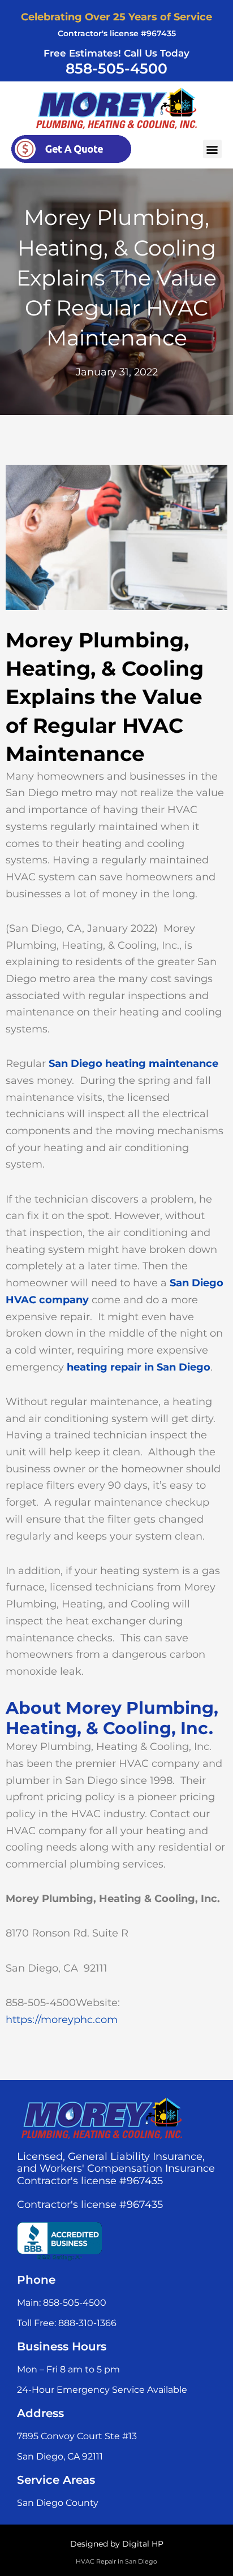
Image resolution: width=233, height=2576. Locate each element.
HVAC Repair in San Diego (116, 2561)
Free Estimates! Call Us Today (116, 53)
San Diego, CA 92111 (60, 2456)
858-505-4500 (116, 68)
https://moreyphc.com (62, 2020)
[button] (212, 149)
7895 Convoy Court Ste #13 (77, 2436)
